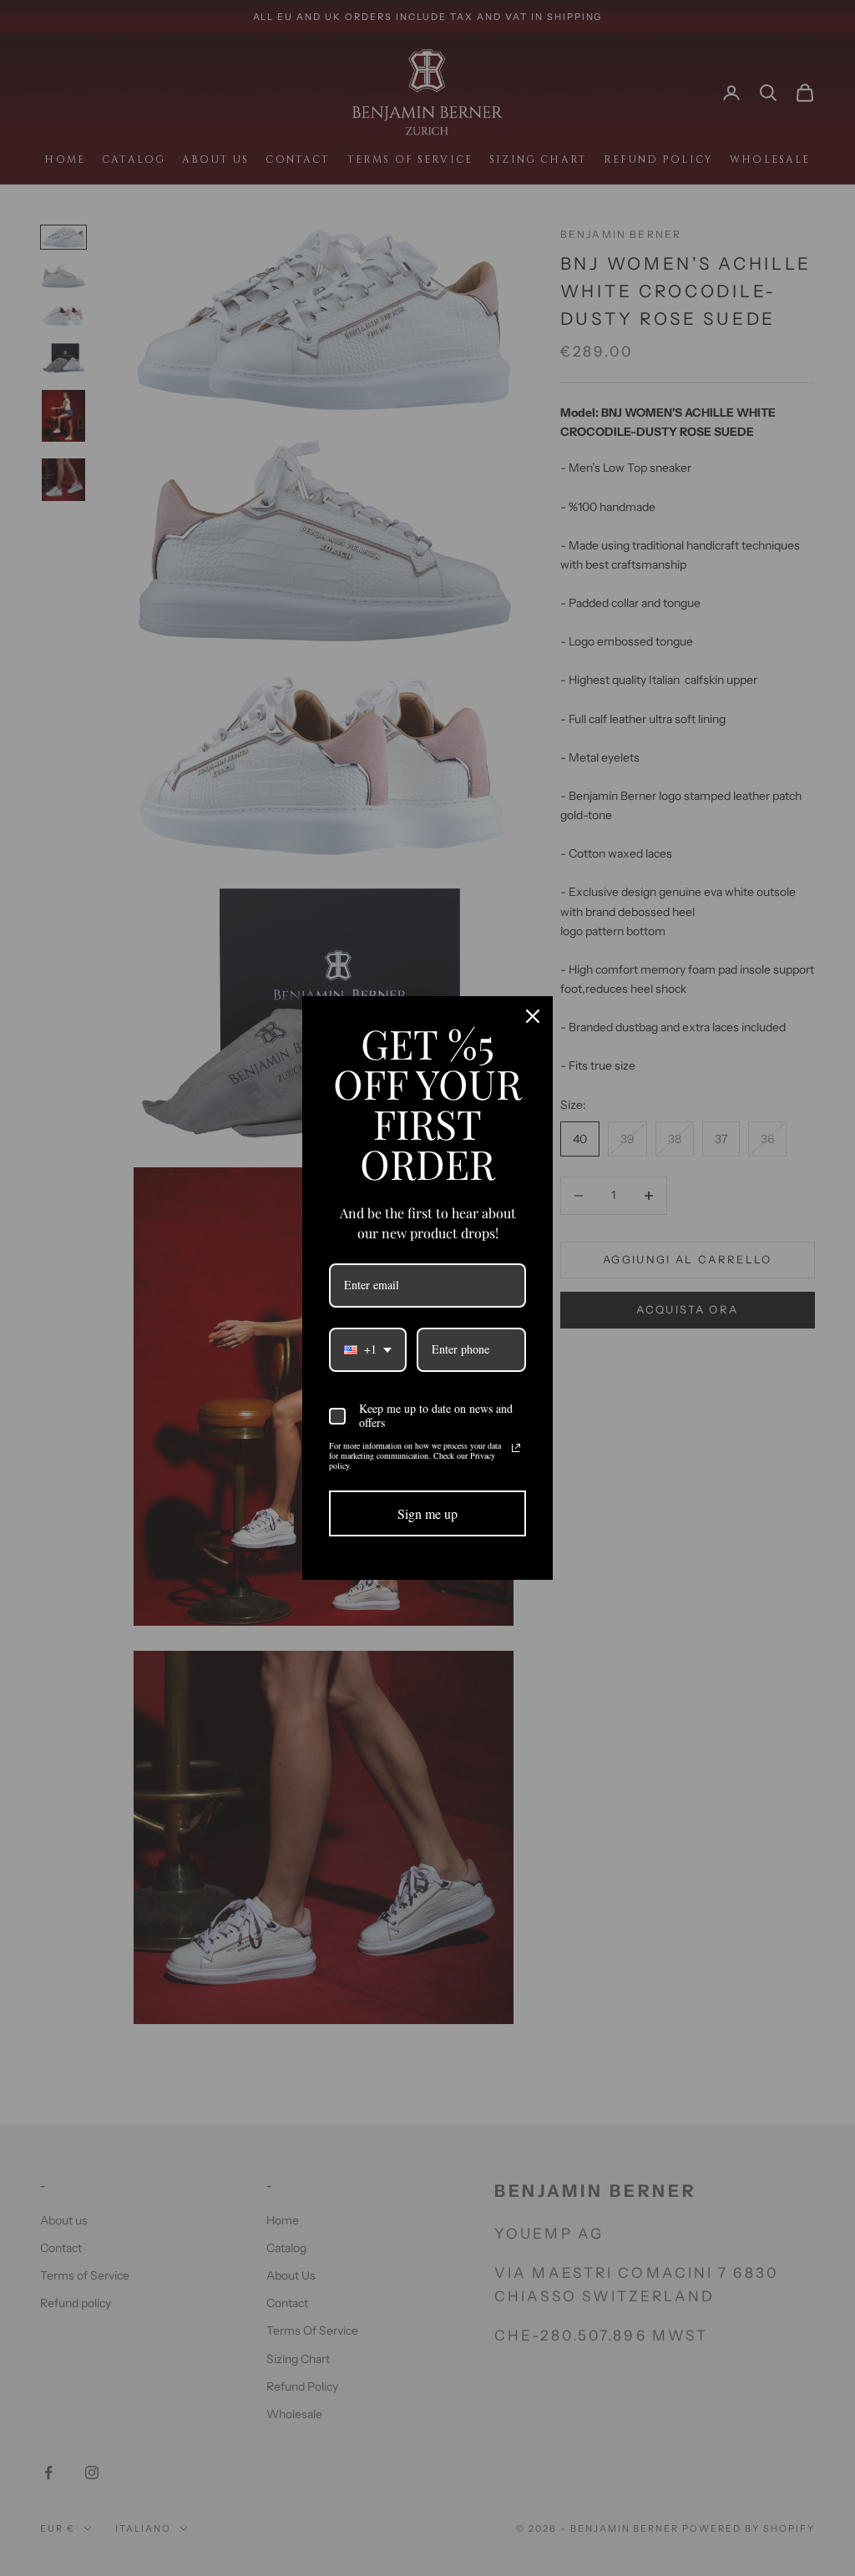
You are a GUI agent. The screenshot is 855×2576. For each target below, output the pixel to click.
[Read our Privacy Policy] (516, 1448)
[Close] (533, 1016)
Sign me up (427, 1513)
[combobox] (368, 1350)
